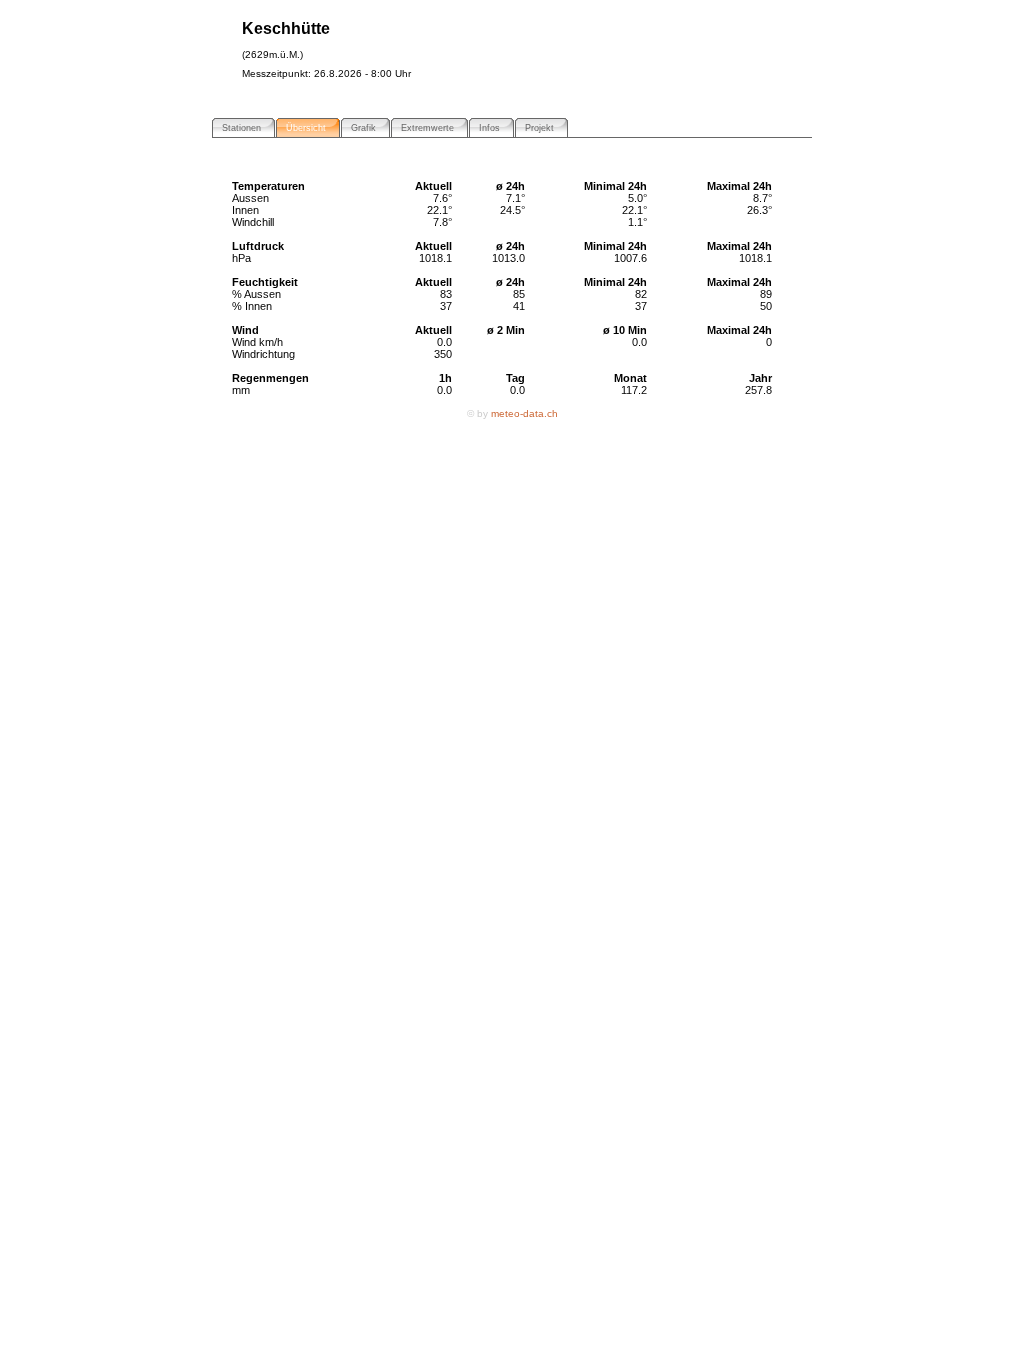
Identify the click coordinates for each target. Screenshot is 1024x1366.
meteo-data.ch (524, 413)
